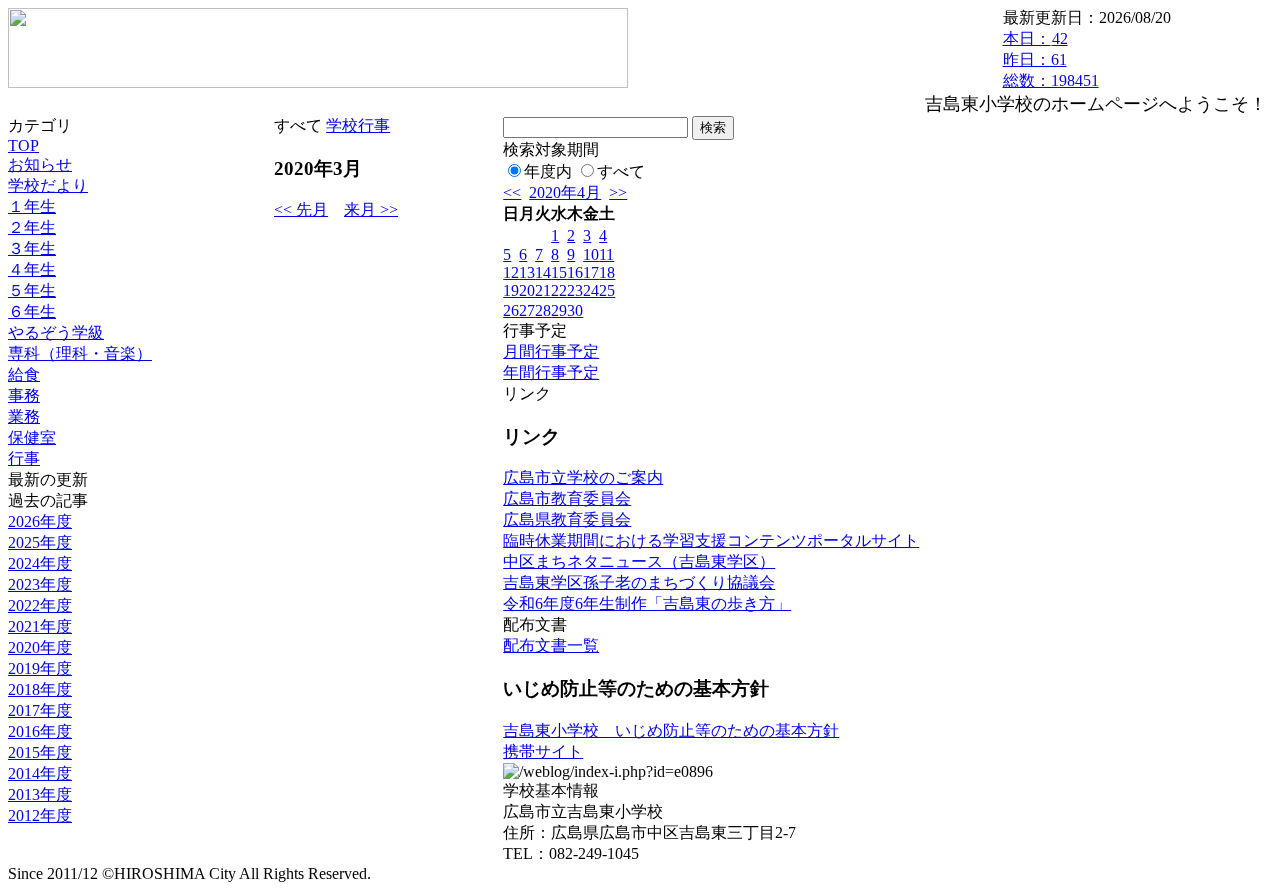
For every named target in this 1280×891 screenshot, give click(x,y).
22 (559, 290)
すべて (621, 171)
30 (575, 310)
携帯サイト (543, 751)
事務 (24, 395)
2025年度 (40, 542)
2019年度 (40, 668)
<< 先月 (301, 209)
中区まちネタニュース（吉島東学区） (639, 561)
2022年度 (40, 605)
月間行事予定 (551, 351)
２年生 (32, 227)
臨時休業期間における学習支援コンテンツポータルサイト (711, 540)
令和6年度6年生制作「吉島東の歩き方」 (647, 603)
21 (543, 290)
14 (543, 272)
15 (559, 272)
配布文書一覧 (551, 645)
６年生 (32, 311)
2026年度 (40, 521)
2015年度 (40, 752)
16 (575, 272)
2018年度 (40, 689)
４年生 (32, 269)
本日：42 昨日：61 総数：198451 (1051, 59)
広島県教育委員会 (567, 519)
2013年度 (40, 794)
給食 (24, 374)
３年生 (32, 248)
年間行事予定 (551, 372)
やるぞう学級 (56, 332)
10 (591, 254)
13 (527, 272)
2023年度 (40, 584)
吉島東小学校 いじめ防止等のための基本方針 (671, 730)
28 (543, 310)
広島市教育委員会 (567, 498)
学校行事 (358, 125)
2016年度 (40, 731)
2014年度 (40, 773)
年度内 (548, 171)
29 (559, 310)
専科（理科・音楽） (80, 353)
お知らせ (40, 164)
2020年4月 (565, 192)
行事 (24, 458)
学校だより (48, 185)
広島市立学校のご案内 (583, 477)
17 (591, 272)
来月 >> (371, 209)
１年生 (32, 206)
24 (591, 290)
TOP (23, 145)
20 (527, 290)
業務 (24, 416)
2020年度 (40, 647)
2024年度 (40, 563)
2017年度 (40, 710)
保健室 (32, 437)
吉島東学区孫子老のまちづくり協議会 (639, 582)
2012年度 (40, 815)
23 (575, 290)
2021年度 (40, 626)
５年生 (32, 290)
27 (527, 310)
